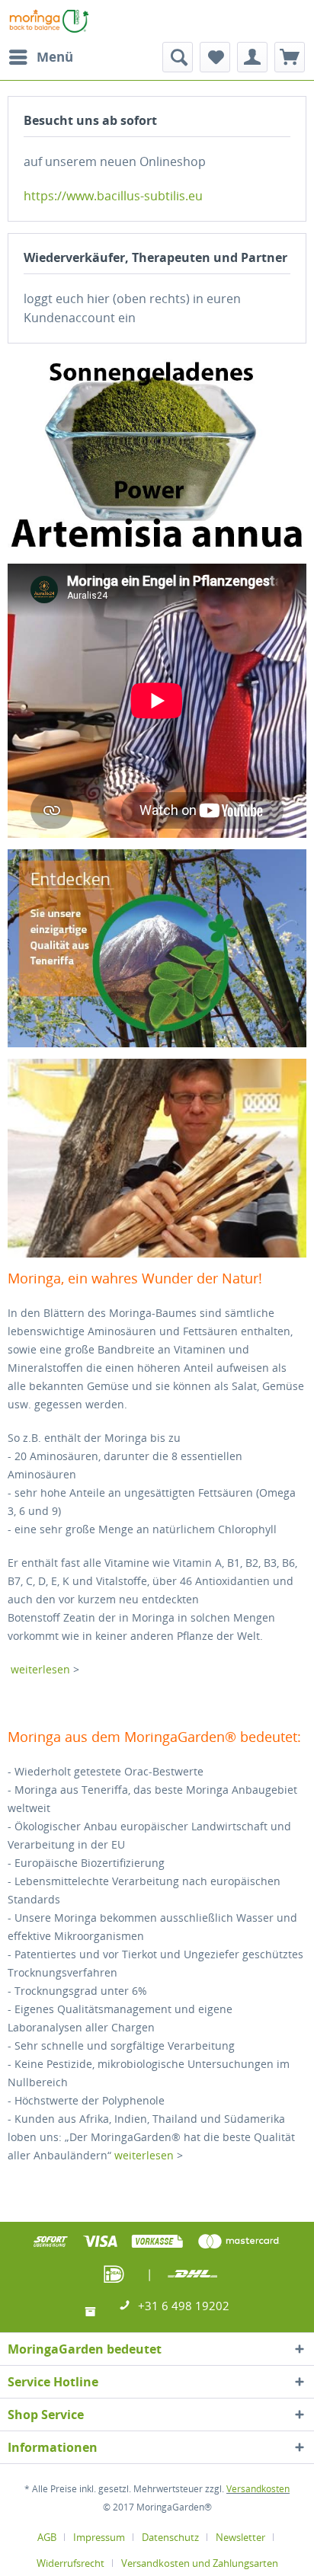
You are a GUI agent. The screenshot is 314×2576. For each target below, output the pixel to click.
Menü (55, 57)
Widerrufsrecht (70, 2563)
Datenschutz (170, 2537)
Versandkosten (258, 2489)
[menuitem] (40, 57)
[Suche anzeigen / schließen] (178, 57)
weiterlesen (42, 1669)
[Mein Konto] (252, 57)
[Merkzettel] (215, 57)
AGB (47, 2537)
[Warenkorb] (290, 57)
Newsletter (240, 2537)
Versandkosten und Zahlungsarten (200, 2563)
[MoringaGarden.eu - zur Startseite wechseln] (49, 21)
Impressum (99, 2537)
